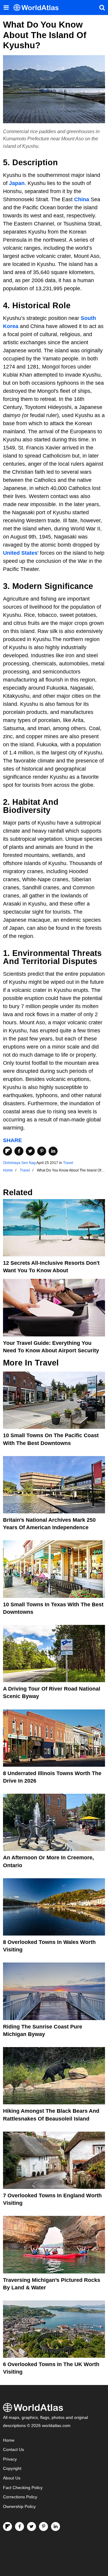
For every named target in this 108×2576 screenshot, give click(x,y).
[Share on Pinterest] (42, 1151)
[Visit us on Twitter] (31, 2527)
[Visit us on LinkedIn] (55, 2527)
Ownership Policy (19, 2507)
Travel (68, 1163)
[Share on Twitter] (30, 1151)
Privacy (10, 2459)
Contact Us (13, 2450)
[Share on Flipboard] (7, 1151)
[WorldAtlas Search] (102, 7)
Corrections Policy (20, 2497)
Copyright (12, 2469)
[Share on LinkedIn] (53, 1151)
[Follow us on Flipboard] (7, 2527)
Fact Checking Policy (23, 2488)
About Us (12, 2478)
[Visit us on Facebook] (19, 2527)
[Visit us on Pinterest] (43, 2527)
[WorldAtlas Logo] (38, 8)
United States (20, 553)
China (82, 199)
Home (9, 2440)
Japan (17, 183)
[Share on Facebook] (19, 1151)
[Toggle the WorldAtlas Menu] (6, 7)
